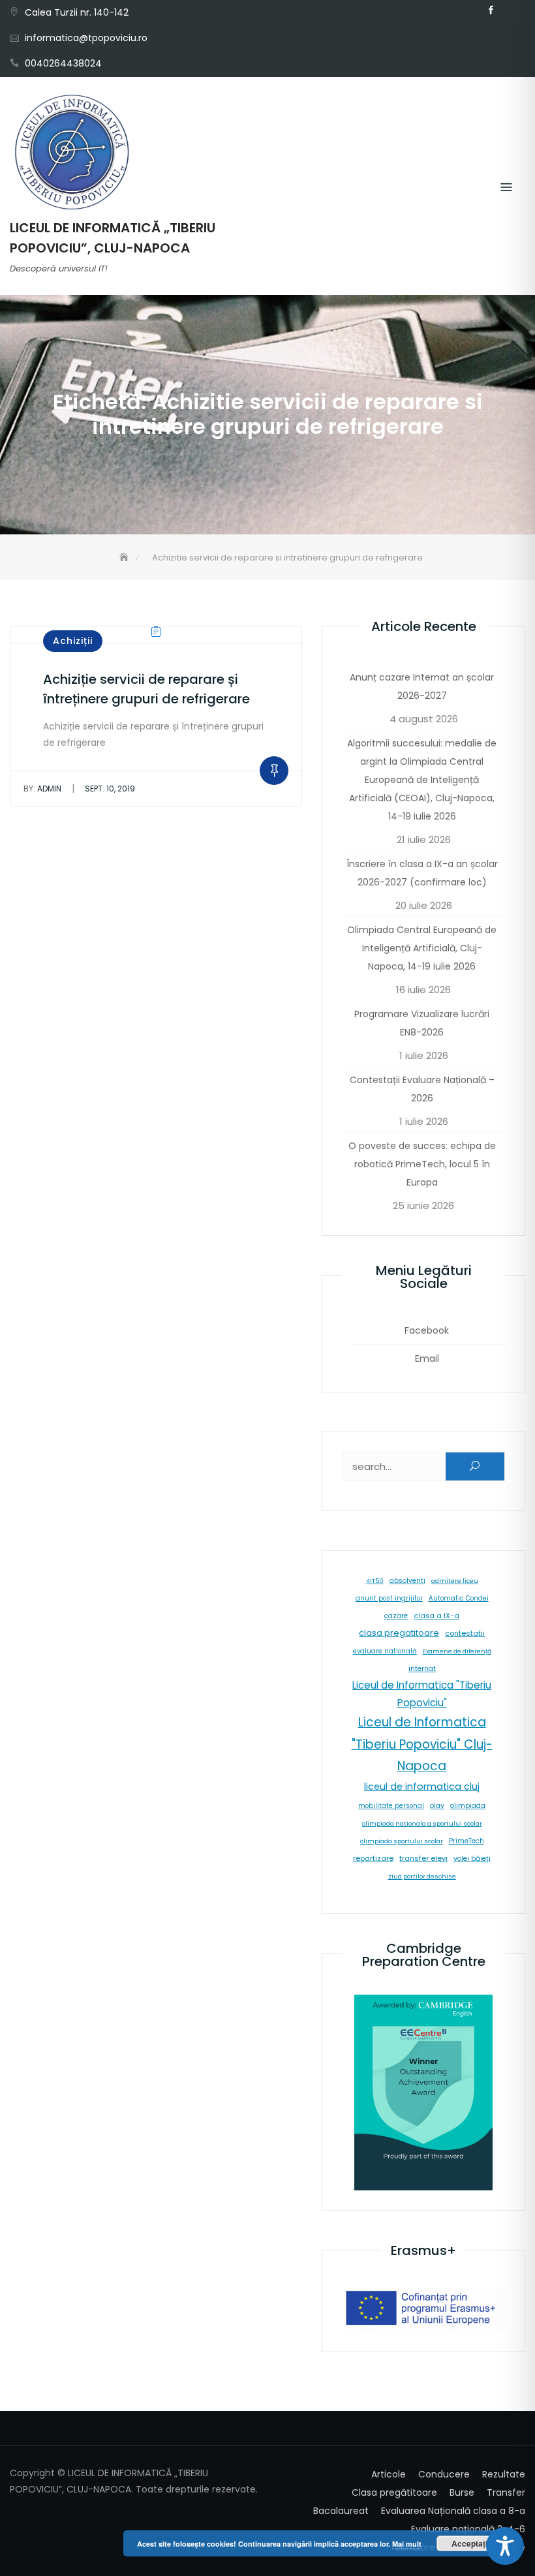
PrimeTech (466, 1841)
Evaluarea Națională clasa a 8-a (453, 2511)
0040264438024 (63, 63)
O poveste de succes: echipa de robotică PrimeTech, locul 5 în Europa (422, 1164)
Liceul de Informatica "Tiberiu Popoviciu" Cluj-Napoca (422, 1744)
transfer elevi (423, 1858)
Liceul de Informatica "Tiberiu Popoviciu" (422, 1694)
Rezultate (504, 2474)
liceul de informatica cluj (422, 1786)
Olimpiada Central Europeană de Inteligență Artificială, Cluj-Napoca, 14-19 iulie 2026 (422, 948)
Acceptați (469, 2543)
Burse (462, 2492)
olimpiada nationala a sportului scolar (422, 1823)
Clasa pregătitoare (394, 2492)
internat (422, 1669)
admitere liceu (455, 1581)
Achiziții (73, 641)
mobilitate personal (391, 1806)
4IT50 (375, 1581)
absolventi (407, 1581)
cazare (396, 1616)
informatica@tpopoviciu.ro (86, 38)
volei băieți (472, 1859)
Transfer (506, 2492)
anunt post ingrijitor (389, 1598)
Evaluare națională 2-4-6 (468, 2529)
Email (510, 10)
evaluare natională (385, 1651)
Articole (389, 2474)
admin (42, 789)
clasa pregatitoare (399, 1633)
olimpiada (468, 1806)
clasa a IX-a (436, 1616)
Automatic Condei (459, 1598)
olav (437, 1806)
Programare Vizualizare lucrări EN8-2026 (422, 1023)
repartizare (373, 1858)
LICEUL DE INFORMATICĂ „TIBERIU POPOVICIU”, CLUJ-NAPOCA (113, 238)
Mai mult (407, 2544)
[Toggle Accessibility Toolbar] (505, 2546)
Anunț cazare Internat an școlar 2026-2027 (422, 686)
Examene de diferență (457, 1651)
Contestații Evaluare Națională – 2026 (422, 1089)
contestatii (465, 1633)
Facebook (491, 10)
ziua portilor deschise (422, 1876)
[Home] (125, 558)
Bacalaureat (341, 2511)
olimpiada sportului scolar (402, 1841)
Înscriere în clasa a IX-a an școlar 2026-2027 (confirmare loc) (422, 873)
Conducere (444, 2474)
